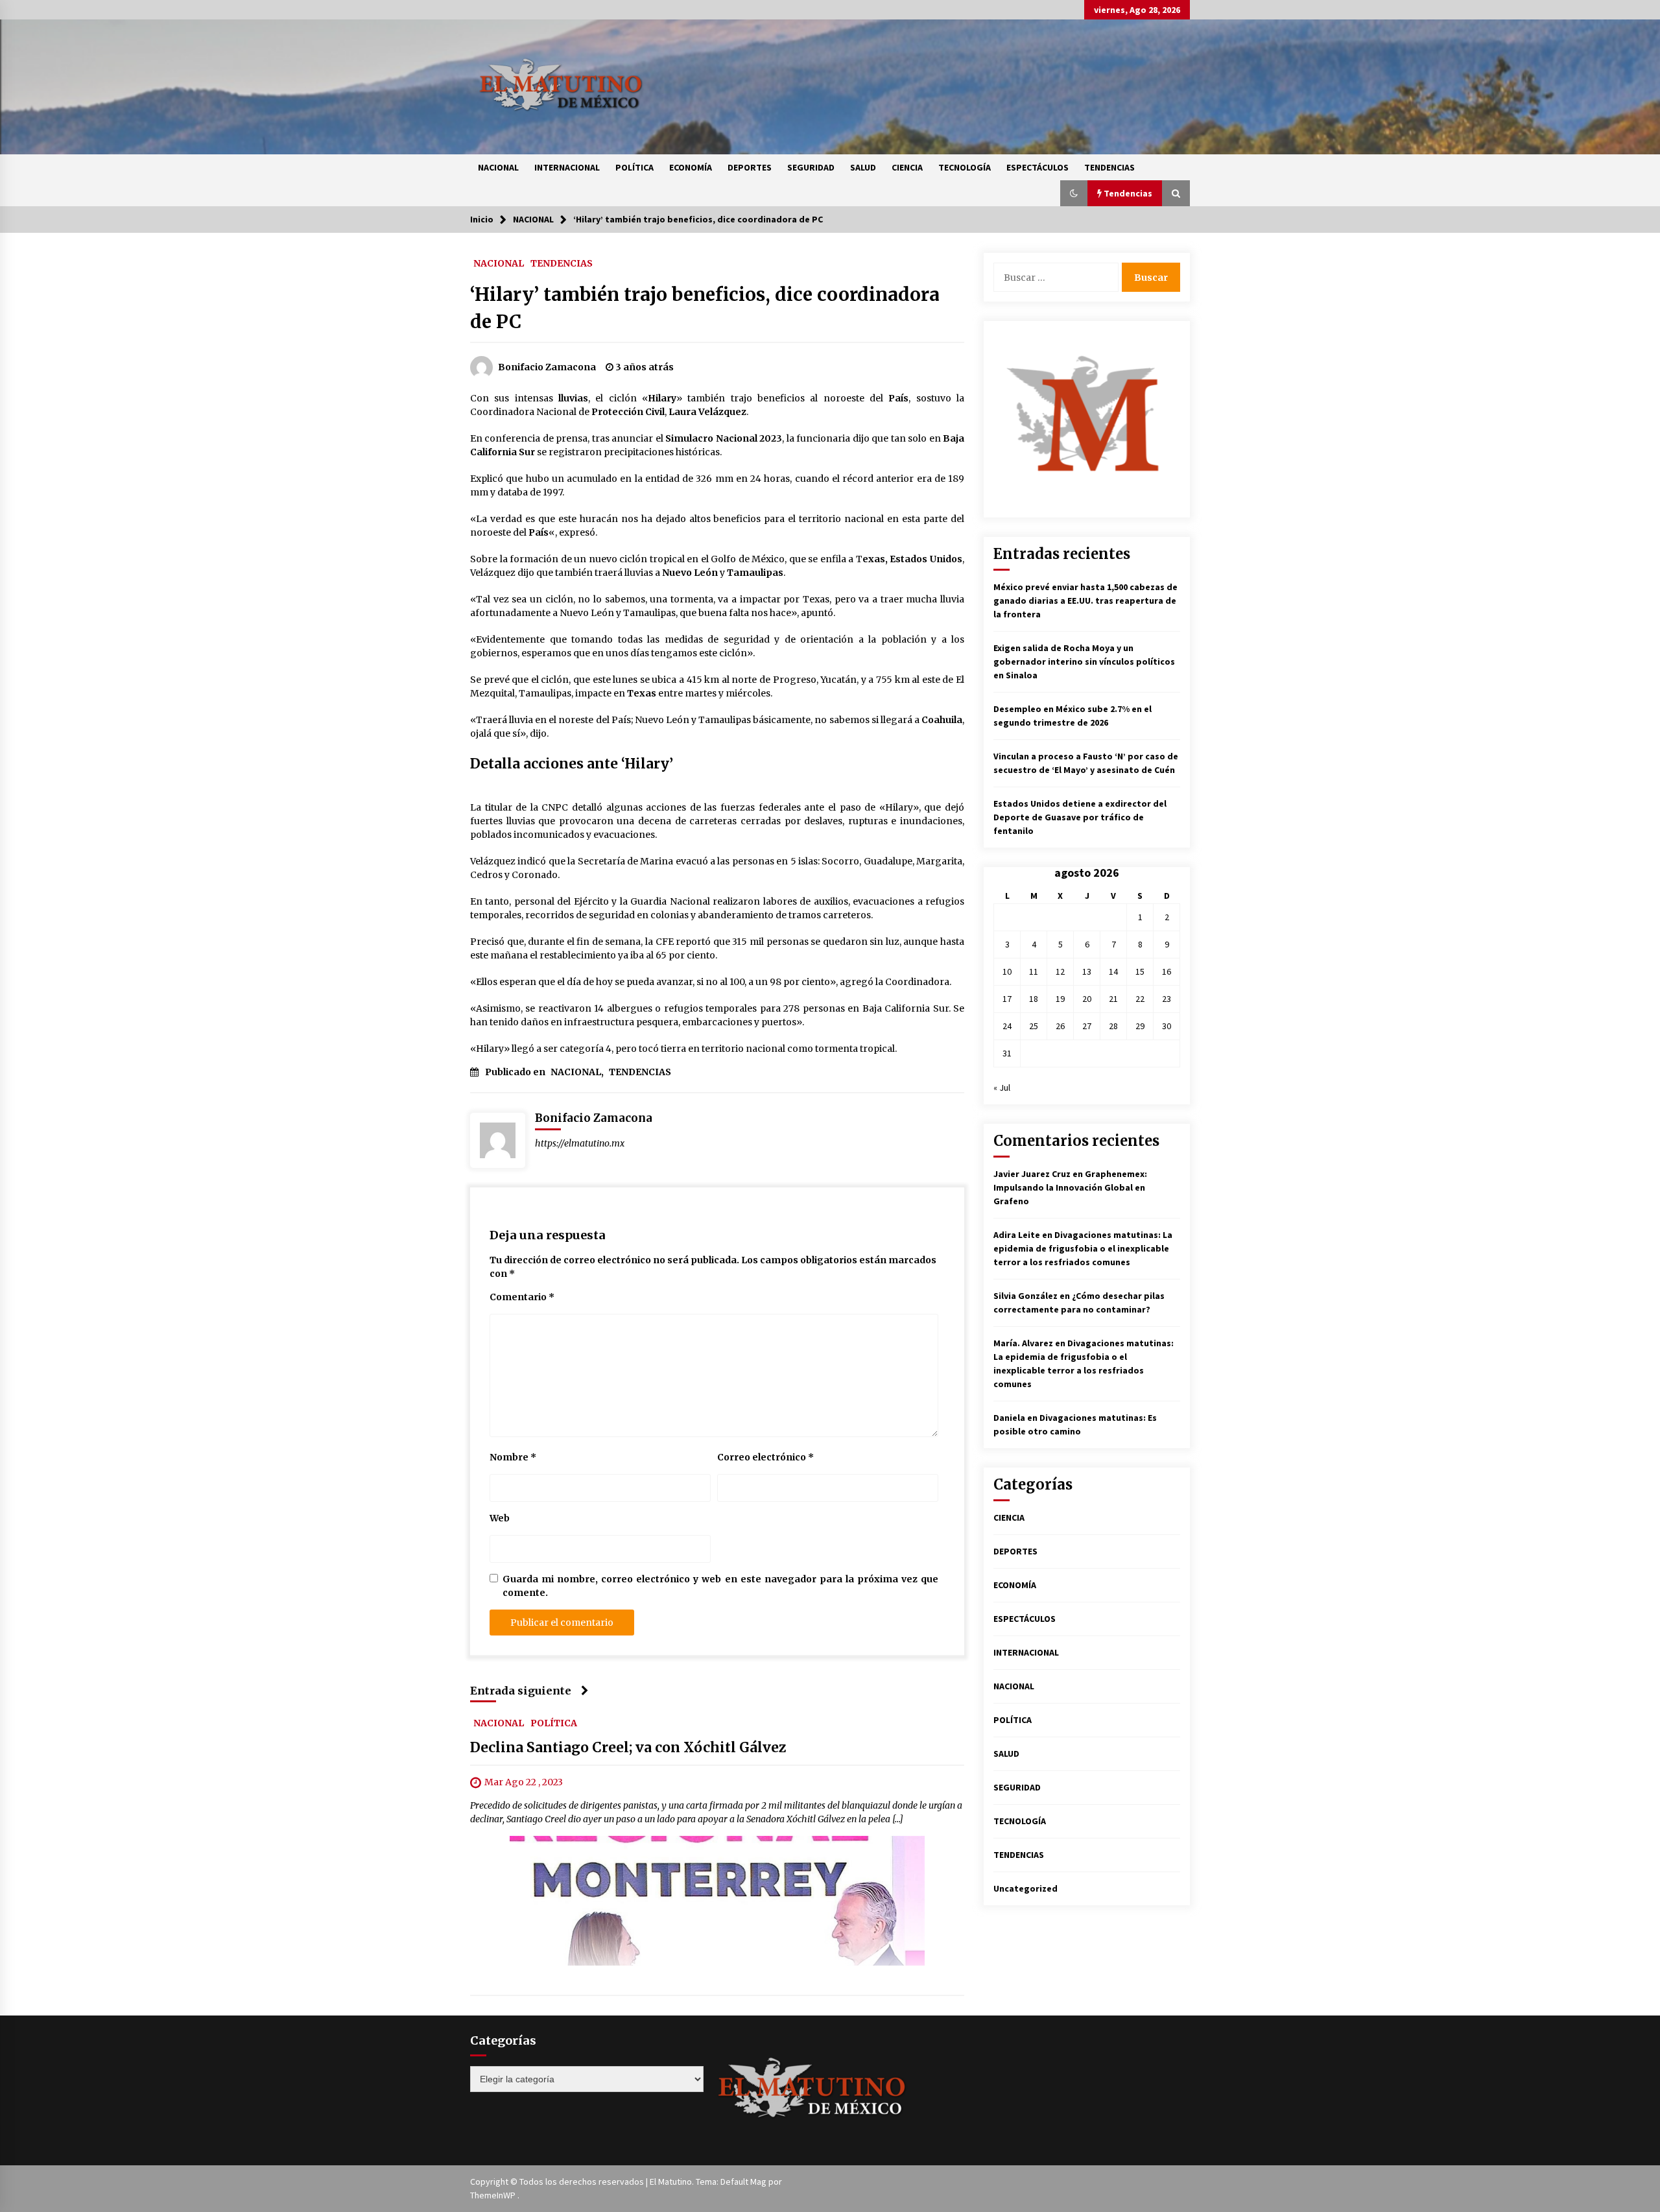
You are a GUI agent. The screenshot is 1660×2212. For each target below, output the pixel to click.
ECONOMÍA (691, 167)
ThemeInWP (494, 2195)
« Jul (1002, 1088)
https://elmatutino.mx (580, 1143)
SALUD (863, 167)
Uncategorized (1026, 1888)
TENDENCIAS (1109, 167)
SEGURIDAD (811, 167)
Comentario (522, 1297)
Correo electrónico (765, 1457)
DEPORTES (750, 167)
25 (1034, 1026)
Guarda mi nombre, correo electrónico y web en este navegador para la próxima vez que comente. (720, 1586)
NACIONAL (498, 167)
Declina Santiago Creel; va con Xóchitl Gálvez (628, 1747)
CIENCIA (907, 167)
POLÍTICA (634, 167)
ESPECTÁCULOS (1037, 167)
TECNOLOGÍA (965, 167)
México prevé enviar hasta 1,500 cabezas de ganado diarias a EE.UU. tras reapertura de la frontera (1085, 601)
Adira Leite (1017, 1235)
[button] (1074, 193)
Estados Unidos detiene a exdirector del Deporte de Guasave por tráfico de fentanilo (1080, 817)
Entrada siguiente (521, 1691)
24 (1007, 1026)
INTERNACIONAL (567, 167)
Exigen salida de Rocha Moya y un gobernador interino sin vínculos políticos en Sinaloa (1084, 661)
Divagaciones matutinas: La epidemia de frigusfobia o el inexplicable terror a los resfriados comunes (1083, 1248)
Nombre (513, 1457)
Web (500, 1518)
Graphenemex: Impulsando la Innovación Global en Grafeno (1070, 1187)
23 (1167, 999)
